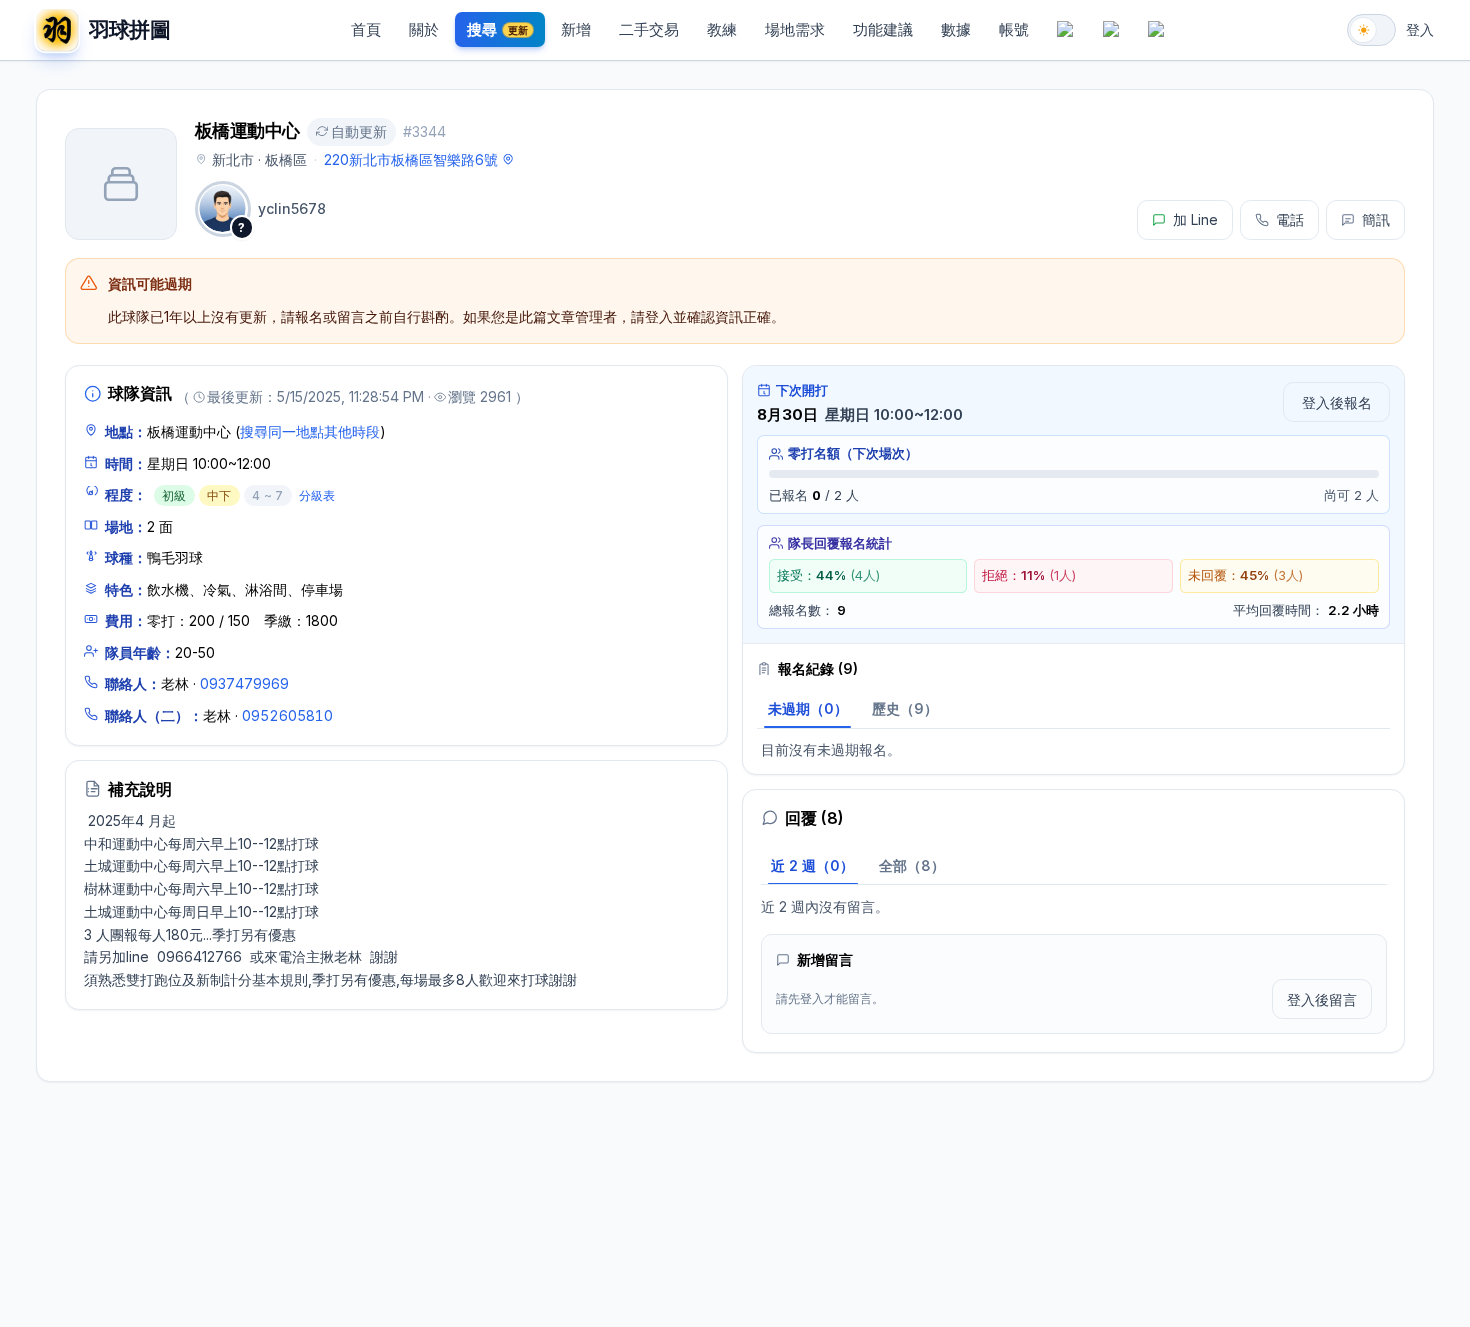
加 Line (1195, 219)
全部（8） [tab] (912, 865)
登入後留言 (1322, 999)
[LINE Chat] (1157, 30)
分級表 (317, 495)
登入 (1420, 29)
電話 (1290, 219)
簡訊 (1376, 219)
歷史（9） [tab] (905, 708)
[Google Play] (1111, 30)
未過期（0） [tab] (808, 708)
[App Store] (1066, 30)
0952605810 (287, 715)
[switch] (1371, 30)
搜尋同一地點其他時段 (310, 431)
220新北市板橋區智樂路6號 (411, 159)
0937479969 (244, 683)
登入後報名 (1337, 402)
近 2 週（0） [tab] (812, 865)
